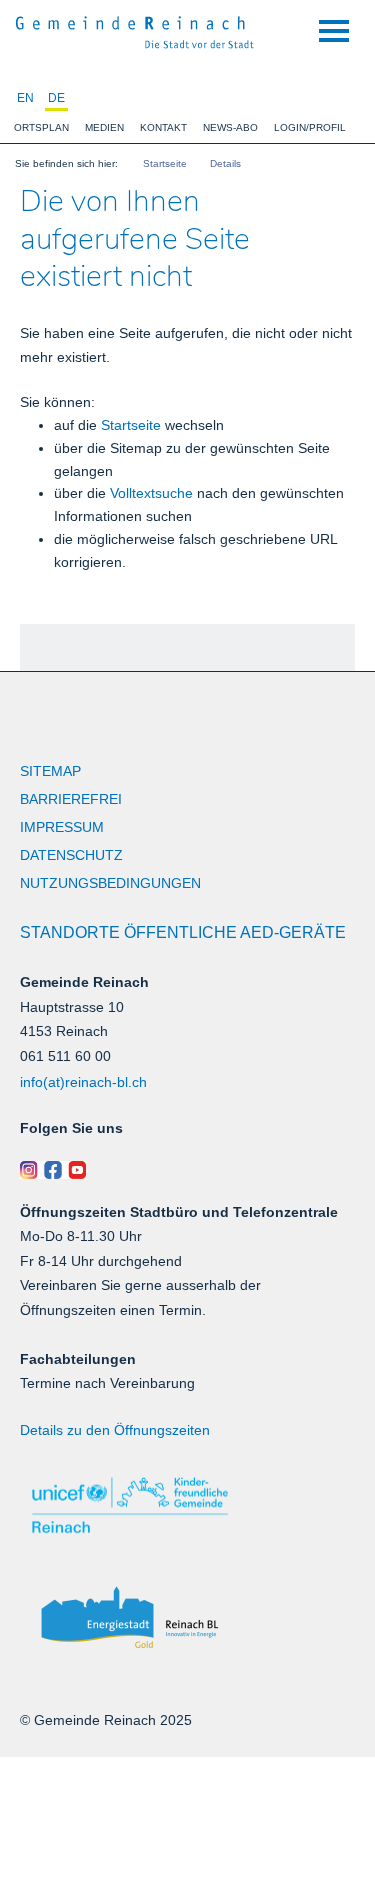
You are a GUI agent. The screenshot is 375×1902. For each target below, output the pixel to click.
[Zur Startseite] (135, 30)
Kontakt (163, 127)
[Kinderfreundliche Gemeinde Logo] (187, 1505)
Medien (104, 127)
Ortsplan (41, 127)
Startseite (131, 425)
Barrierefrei (71, 799)
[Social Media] (187, 1170)
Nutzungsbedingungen (110, 883)
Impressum (62, 827)
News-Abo (230, 127)
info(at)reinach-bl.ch (83, 1082)
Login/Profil (310, 127)
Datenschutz (71, 855)
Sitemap (50, 771)
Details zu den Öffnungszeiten (115, 1430)
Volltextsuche (151, 493)
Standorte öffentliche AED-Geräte (183, 932)
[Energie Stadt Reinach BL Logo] (187, 1618)
